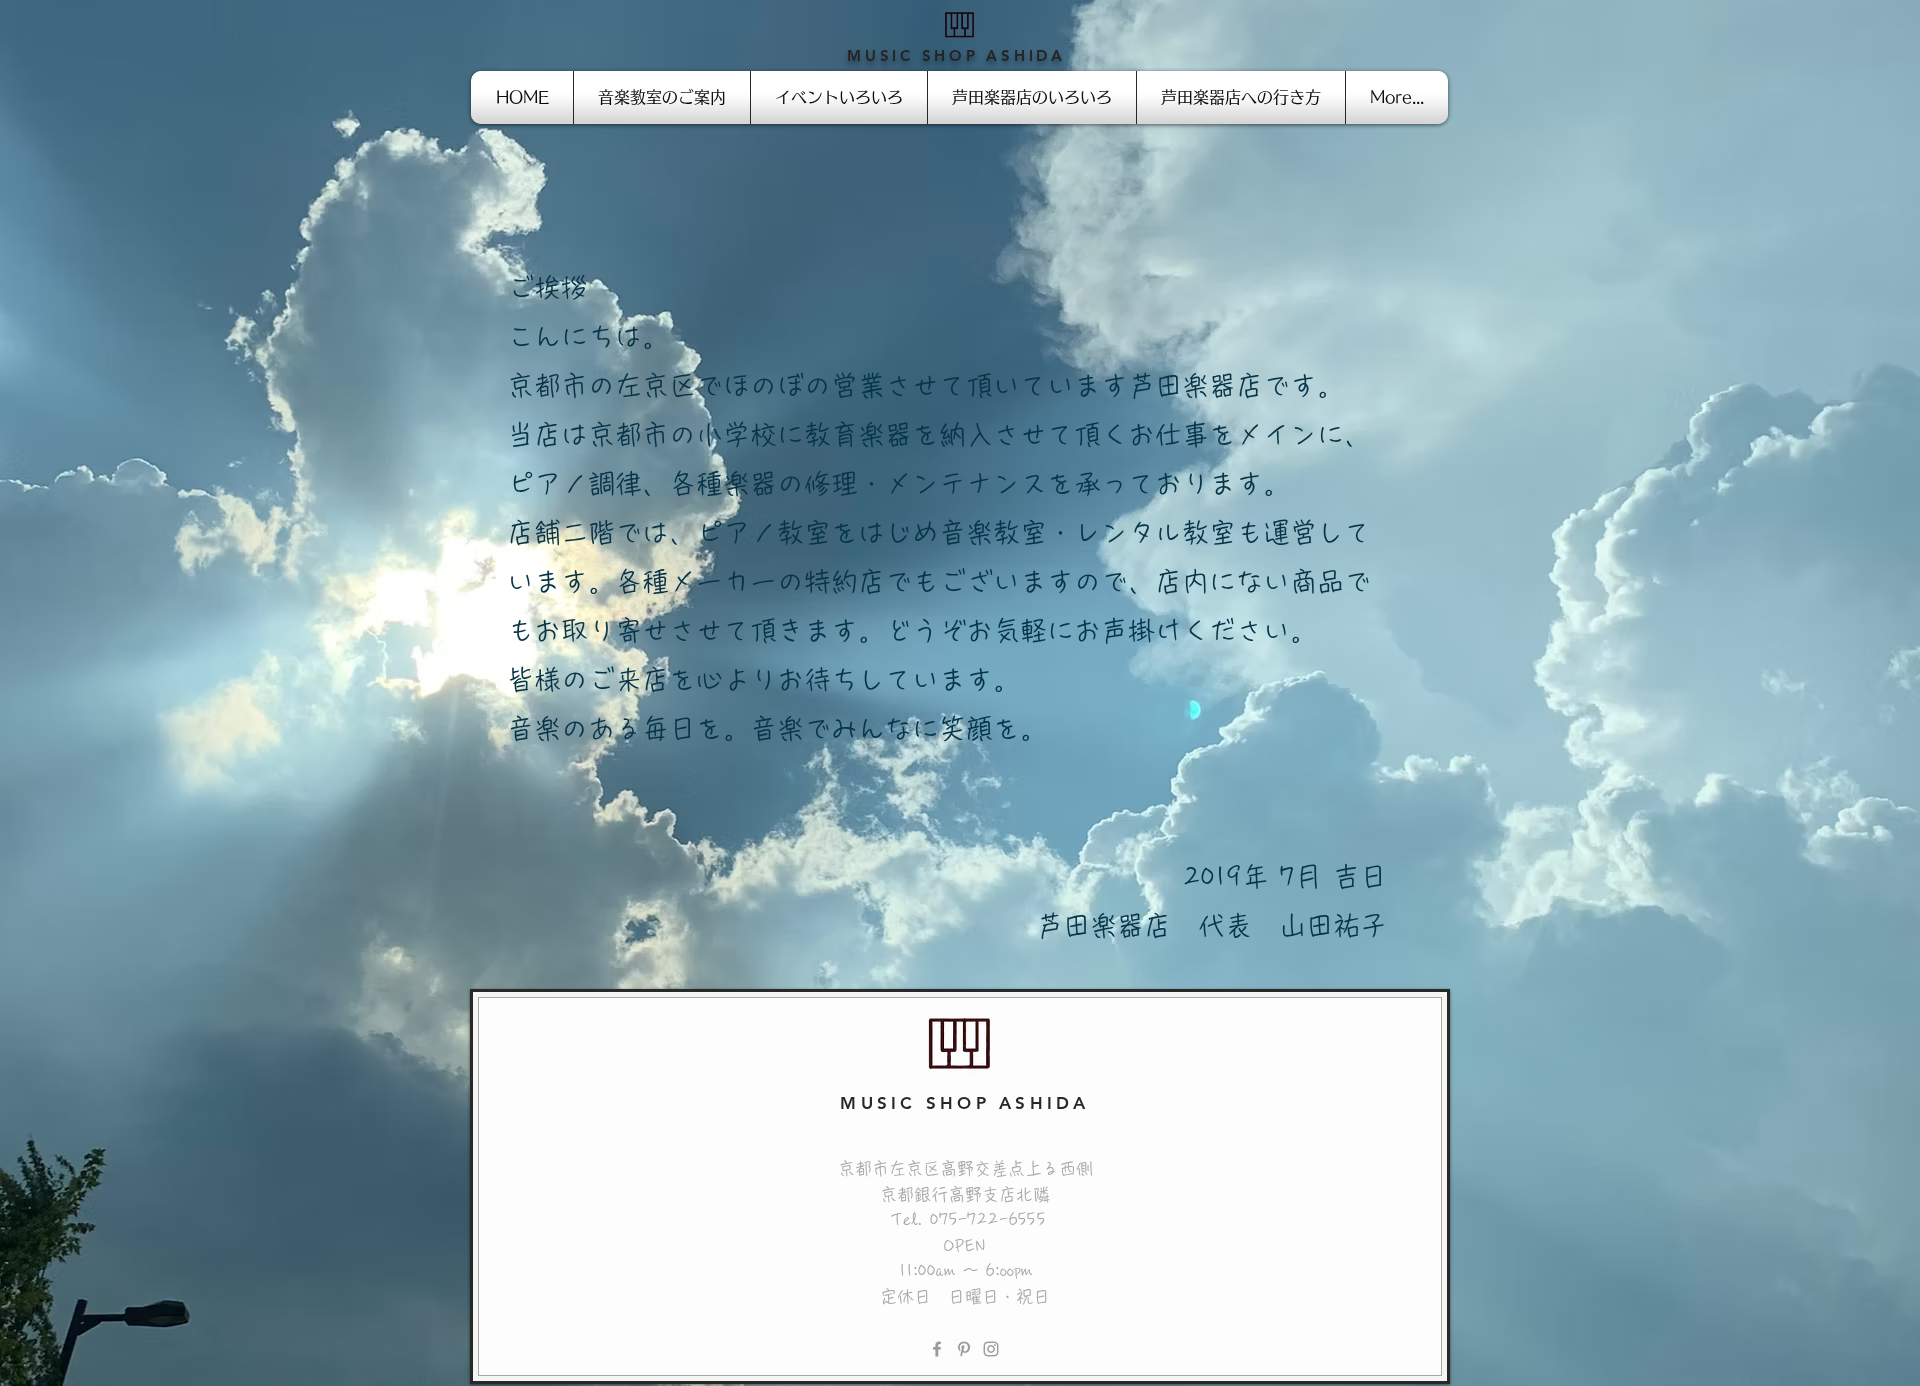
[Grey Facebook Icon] (937, 1349)
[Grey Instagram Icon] (991, 1349)
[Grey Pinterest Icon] (964, 1349)
